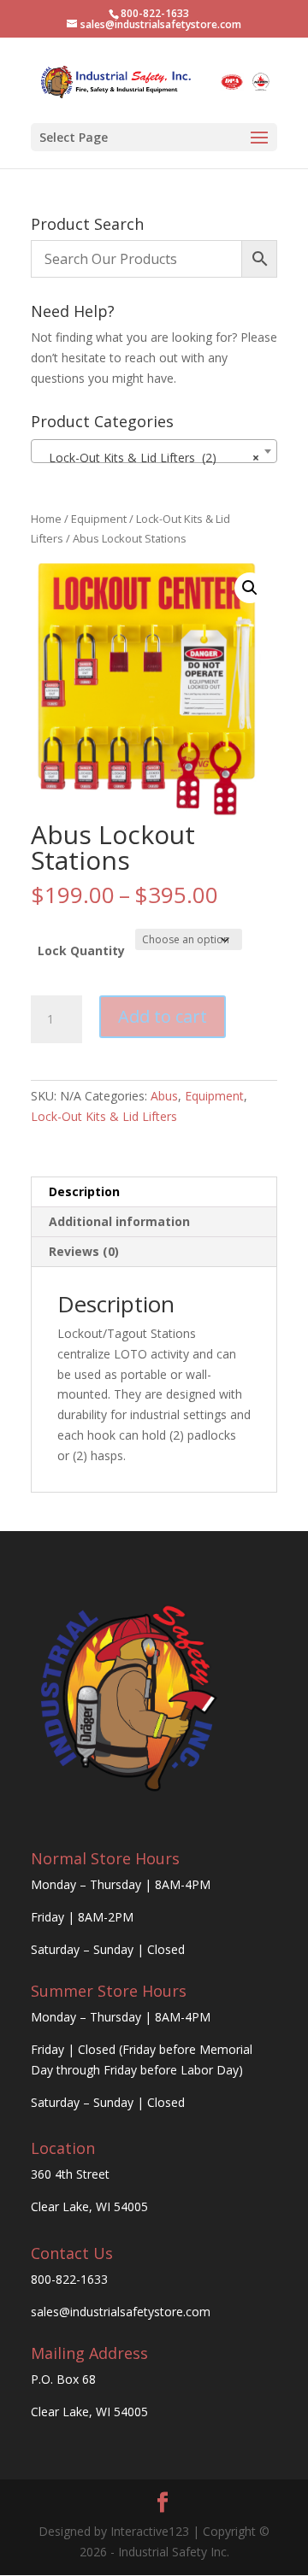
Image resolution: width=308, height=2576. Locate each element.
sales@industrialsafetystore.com (121, 2312)
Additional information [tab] (119, 1221)
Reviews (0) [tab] (84, 1251)
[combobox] (154, 451)
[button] (250, 588)
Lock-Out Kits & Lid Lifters (104, 1116)
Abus (164, 1096)
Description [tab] (84, 1191)
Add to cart (163, 1016)
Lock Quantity (81, 951)
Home (46, 519)
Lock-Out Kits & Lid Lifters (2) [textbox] (149, 458)
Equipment (99, 519)
